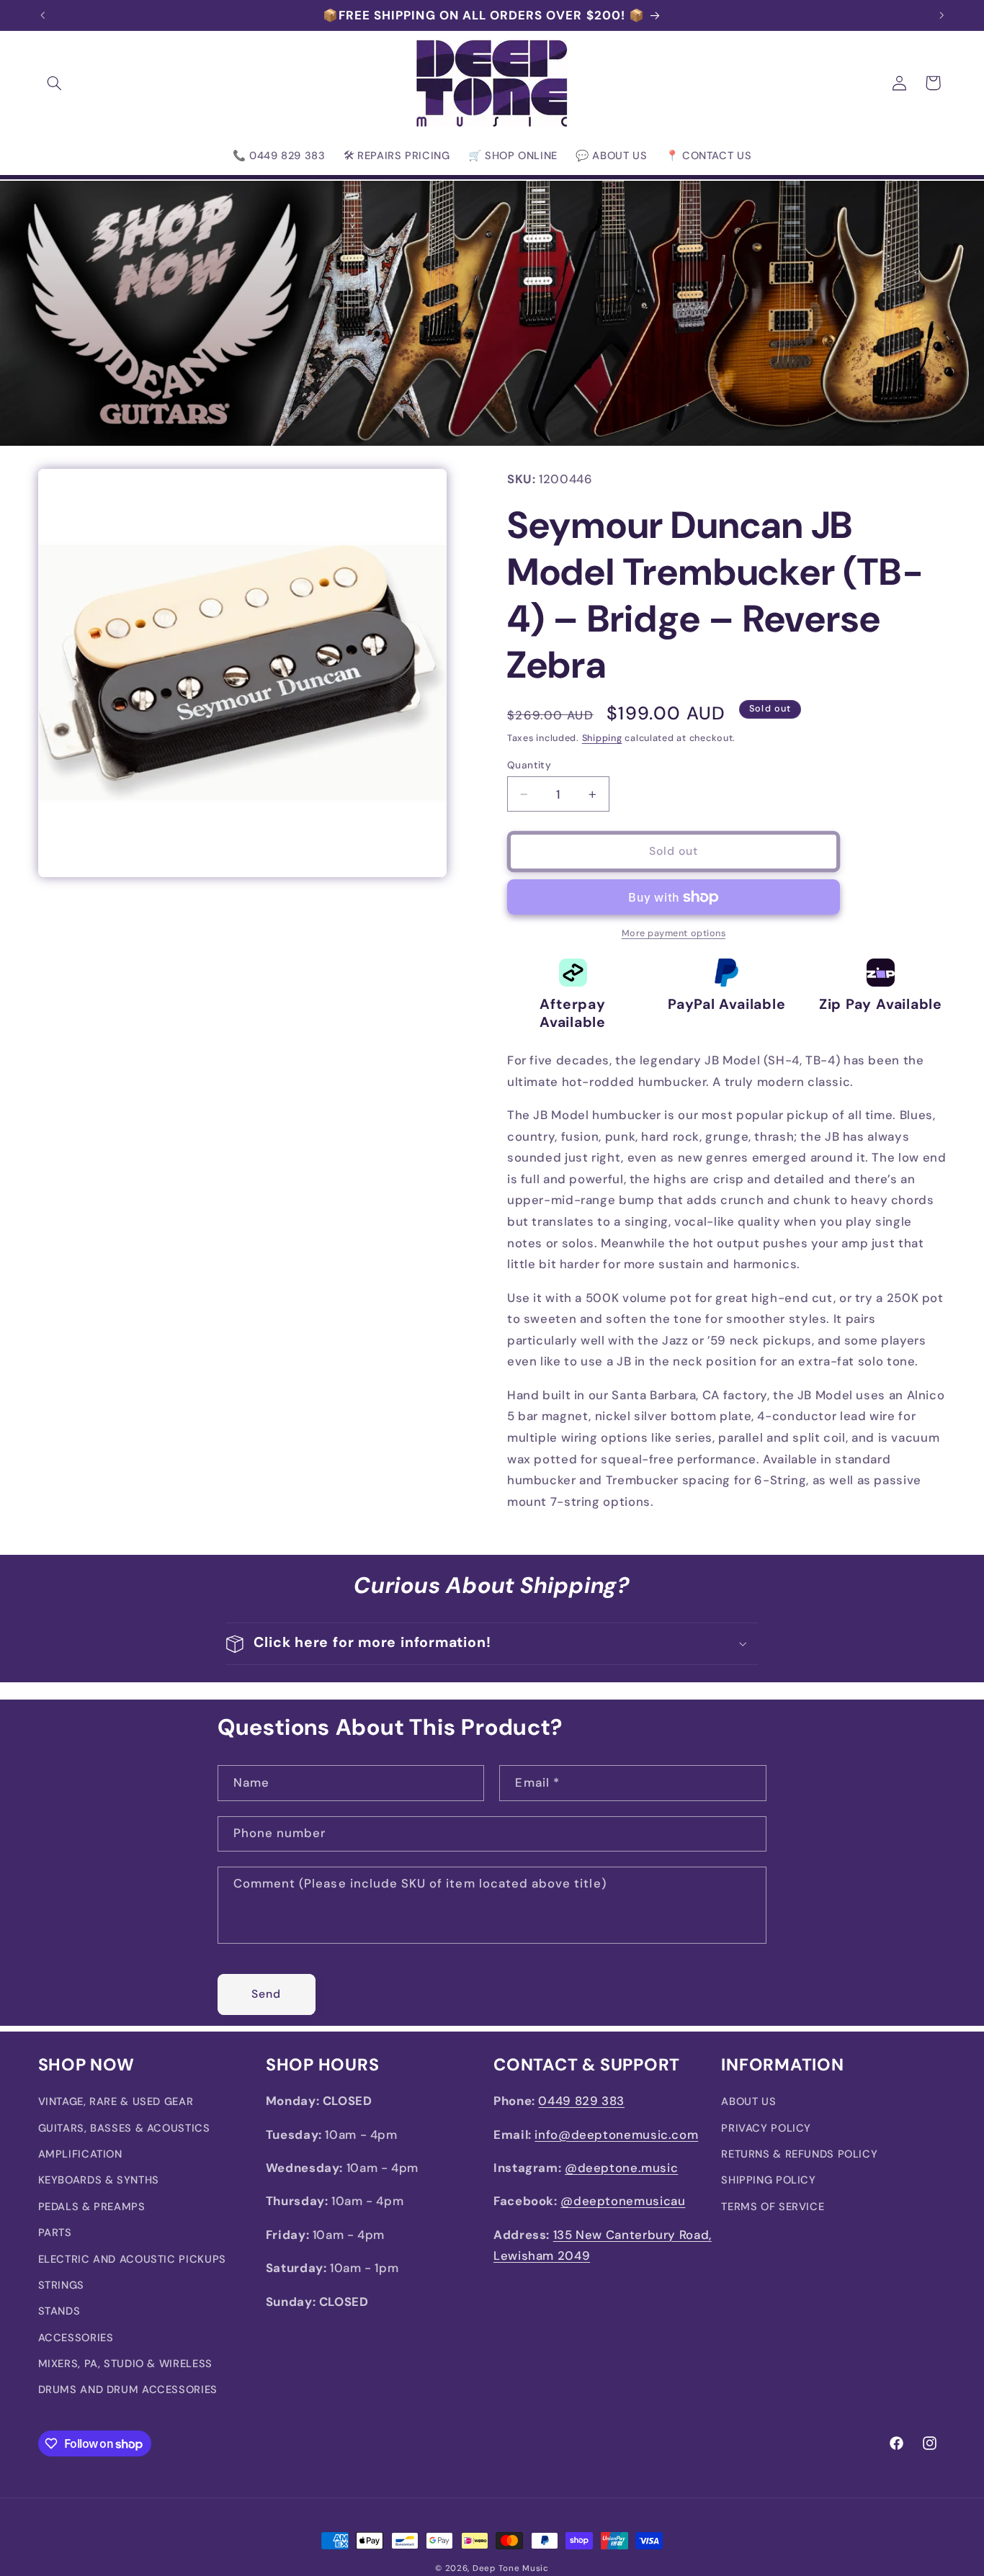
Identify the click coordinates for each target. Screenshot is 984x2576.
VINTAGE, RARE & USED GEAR (116, 2101)
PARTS (55, 2232)
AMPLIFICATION (80, 2154)
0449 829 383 (581, 2101)
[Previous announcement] (43, 15)
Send (266, 1993)
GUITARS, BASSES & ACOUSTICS (124, 2128)
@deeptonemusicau (623, 2202)
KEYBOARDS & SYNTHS (99, 2181)
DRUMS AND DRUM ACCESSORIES (128, 2390)
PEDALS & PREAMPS (92, 2207)
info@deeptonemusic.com (616, 2135)
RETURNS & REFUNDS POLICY (799, 2154)
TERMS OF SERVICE (773, 2207)
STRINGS (61, 2285)
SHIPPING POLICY (768, 2181)
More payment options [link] (674, 933)
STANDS (59, 2312)
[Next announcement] (941, 15)
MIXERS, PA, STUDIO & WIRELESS (125, 2364)
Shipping (602, 738)
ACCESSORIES (76, 2338)
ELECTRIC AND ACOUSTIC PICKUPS (132, 2259)
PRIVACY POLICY (766, 2128)
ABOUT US (748, 2101)
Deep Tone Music (511, 2568)
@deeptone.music (621, 2168)
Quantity (529, 765)
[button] (55, 83)
